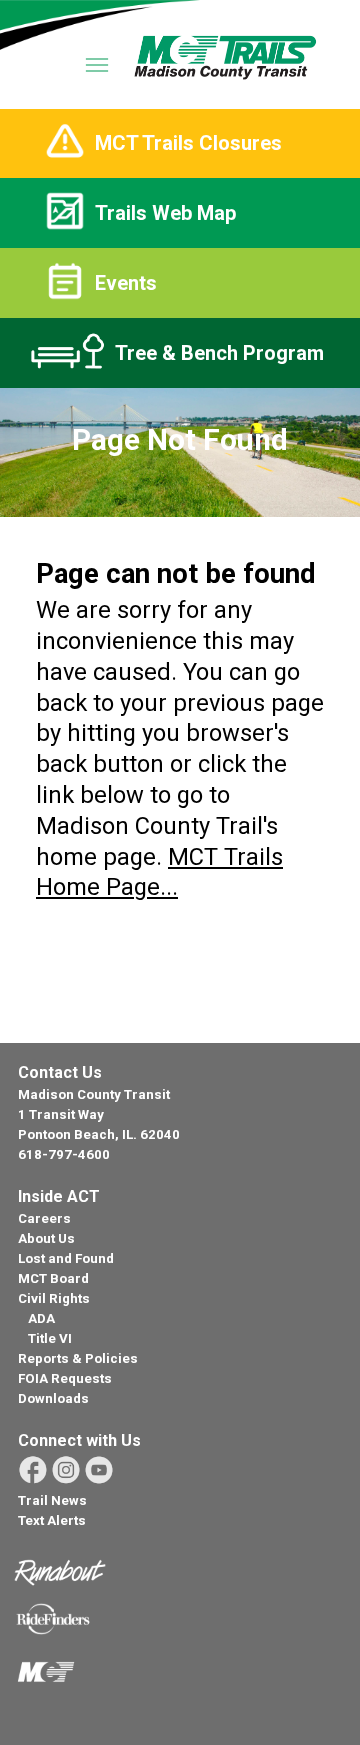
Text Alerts (52, 1520)
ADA (41, 1318)
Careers (44, 1218)
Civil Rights (54, 1298)
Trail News (52, 1500)
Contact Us (60, 1072)
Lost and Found (66, 1258)
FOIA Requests (65, 1378)
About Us (46, 1238)
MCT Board (53, 1278)
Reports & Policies (78, 1358)
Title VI (50, 1338)
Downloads (53, 1398)
